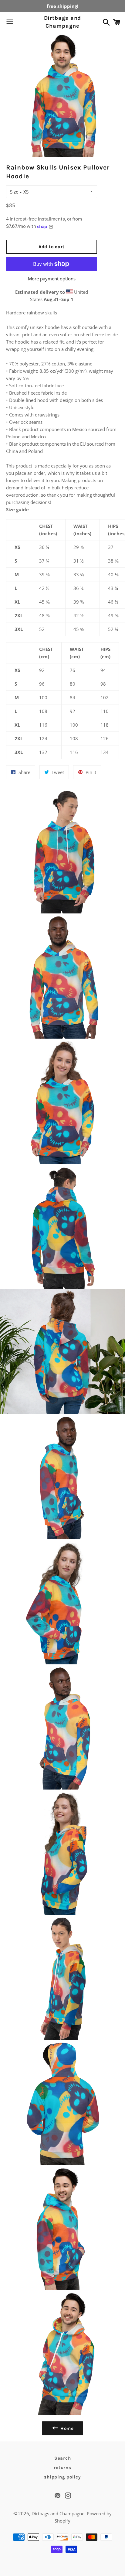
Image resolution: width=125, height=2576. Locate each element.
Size (14, 192)
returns (62, 2468)
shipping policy (62, 2477)
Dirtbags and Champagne (63, 22)
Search (63, 2458)
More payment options (52, 279)
